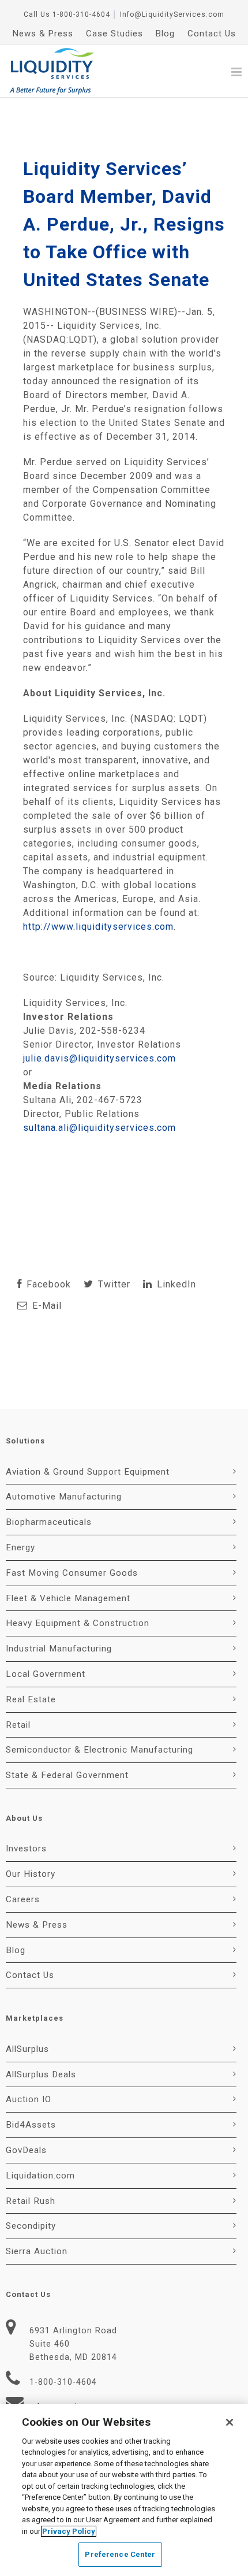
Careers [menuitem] (23, 1899)
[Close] (230, 2422)
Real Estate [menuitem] (31, 1699)
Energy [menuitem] (20, 1547)
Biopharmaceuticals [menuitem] (49, 1522)
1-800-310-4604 (81, 14)
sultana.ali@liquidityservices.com (99, 1128)
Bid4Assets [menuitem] (31, 2125)
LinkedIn (175, 1284)
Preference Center (120, 2554)
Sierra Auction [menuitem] (37, 2251)
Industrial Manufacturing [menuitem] (59, 1649)
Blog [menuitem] (165, 34)
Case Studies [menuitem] (114, 34)
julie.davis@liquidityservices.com (99, 1058)
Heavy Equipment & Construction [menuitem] (78, 1623)
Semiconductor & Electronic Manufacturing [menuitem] (99, 1750)
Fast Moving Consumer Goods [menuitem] (72, 1573)
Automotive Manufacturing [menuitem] (64, 1497)
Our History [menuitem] (31, 1874)
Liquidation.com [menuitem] (40, 2176)
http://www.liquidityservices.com (98, 927)
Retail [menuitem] (18, 1725)
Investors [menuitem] (26, 1849)
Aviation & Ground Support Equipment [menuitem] (88, 1472)
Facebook (47, 1284)
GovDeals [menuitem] (26, 2150)
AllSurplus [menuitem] (27, 2049)
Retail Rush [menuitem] (31, 2201)
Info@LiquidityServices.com (172, 14)
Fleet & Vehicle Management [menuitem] (68, 1598)
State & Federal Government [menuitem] (67, 1775)
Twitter (113, 1284)
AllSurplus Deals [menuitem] (41, 2074)
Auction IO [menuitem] (29, 2099)
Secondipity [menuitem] (31, 2226)
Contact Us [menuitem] (212, 34)
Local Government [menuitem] (46, 1674)
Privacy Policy (69, 2531)
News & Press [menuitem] (43, 34)
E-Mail (46, 1306)
